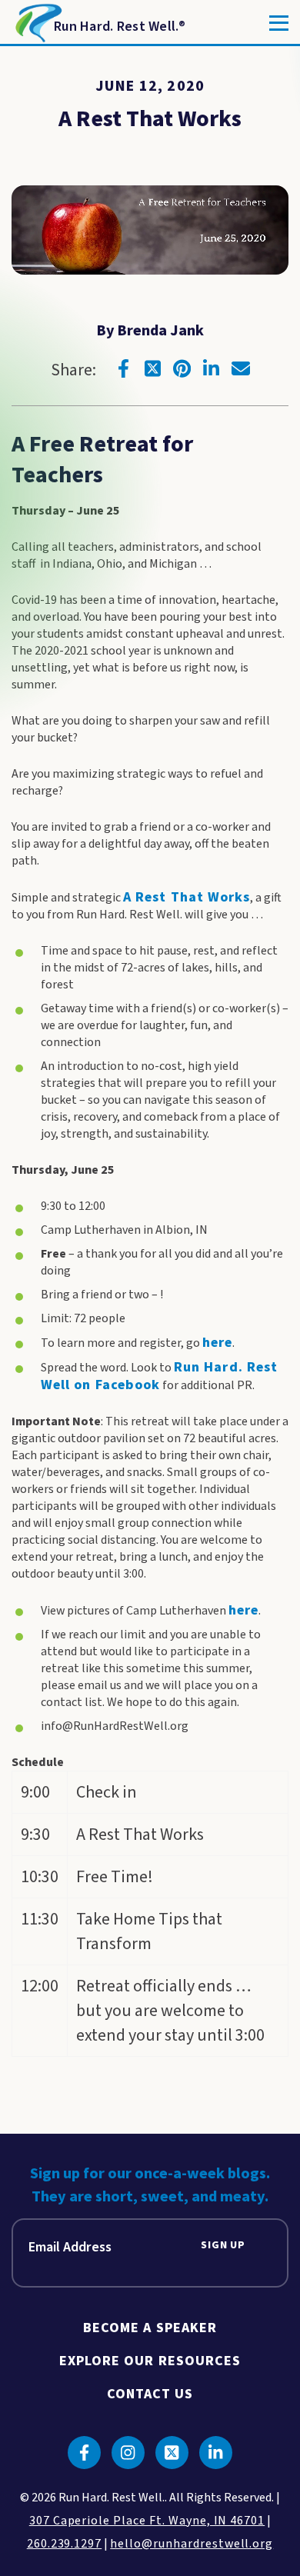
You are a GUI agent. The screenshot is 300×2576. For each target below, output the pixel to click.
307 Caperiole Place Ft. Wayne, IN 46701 (147, 2521)
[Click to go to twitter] (153, 368)
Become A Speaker (150, 2328)
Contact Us (150, 2394)
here (217, 1343)
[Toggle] (279, 23)
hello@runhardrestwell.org (192, 2544)
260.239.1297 (65, 2544)
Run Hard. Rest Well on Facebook (159, 1376)
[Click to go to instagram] (128, 2453)
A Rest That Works (187, 897)
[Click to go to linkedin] (212, 368)
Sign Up (223, 2246)
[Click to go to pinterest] (182, 368)
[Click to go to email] (241, 368)
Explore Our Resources (150, 2361)
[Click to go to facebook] (124, 368)
